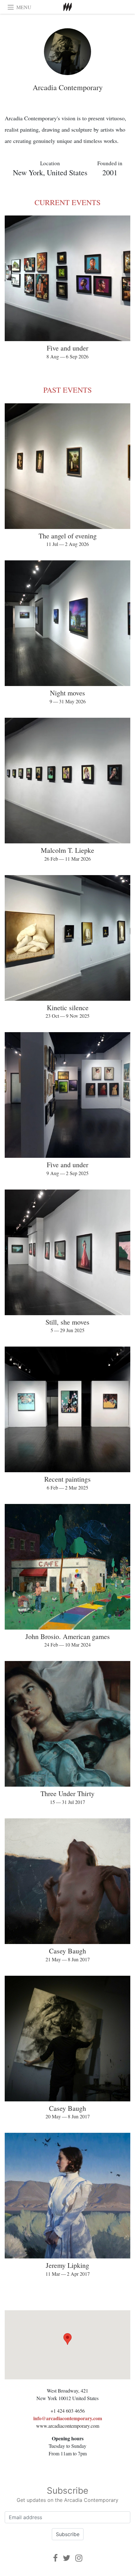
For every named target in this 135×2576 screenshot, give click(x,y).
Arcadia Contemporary (68, 87)
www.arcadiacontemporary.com (68, 2426)
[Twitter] (67, 2558)
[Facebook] (55, 2558)
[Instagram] (79, 2558)
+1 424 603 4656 (68, 2411)
